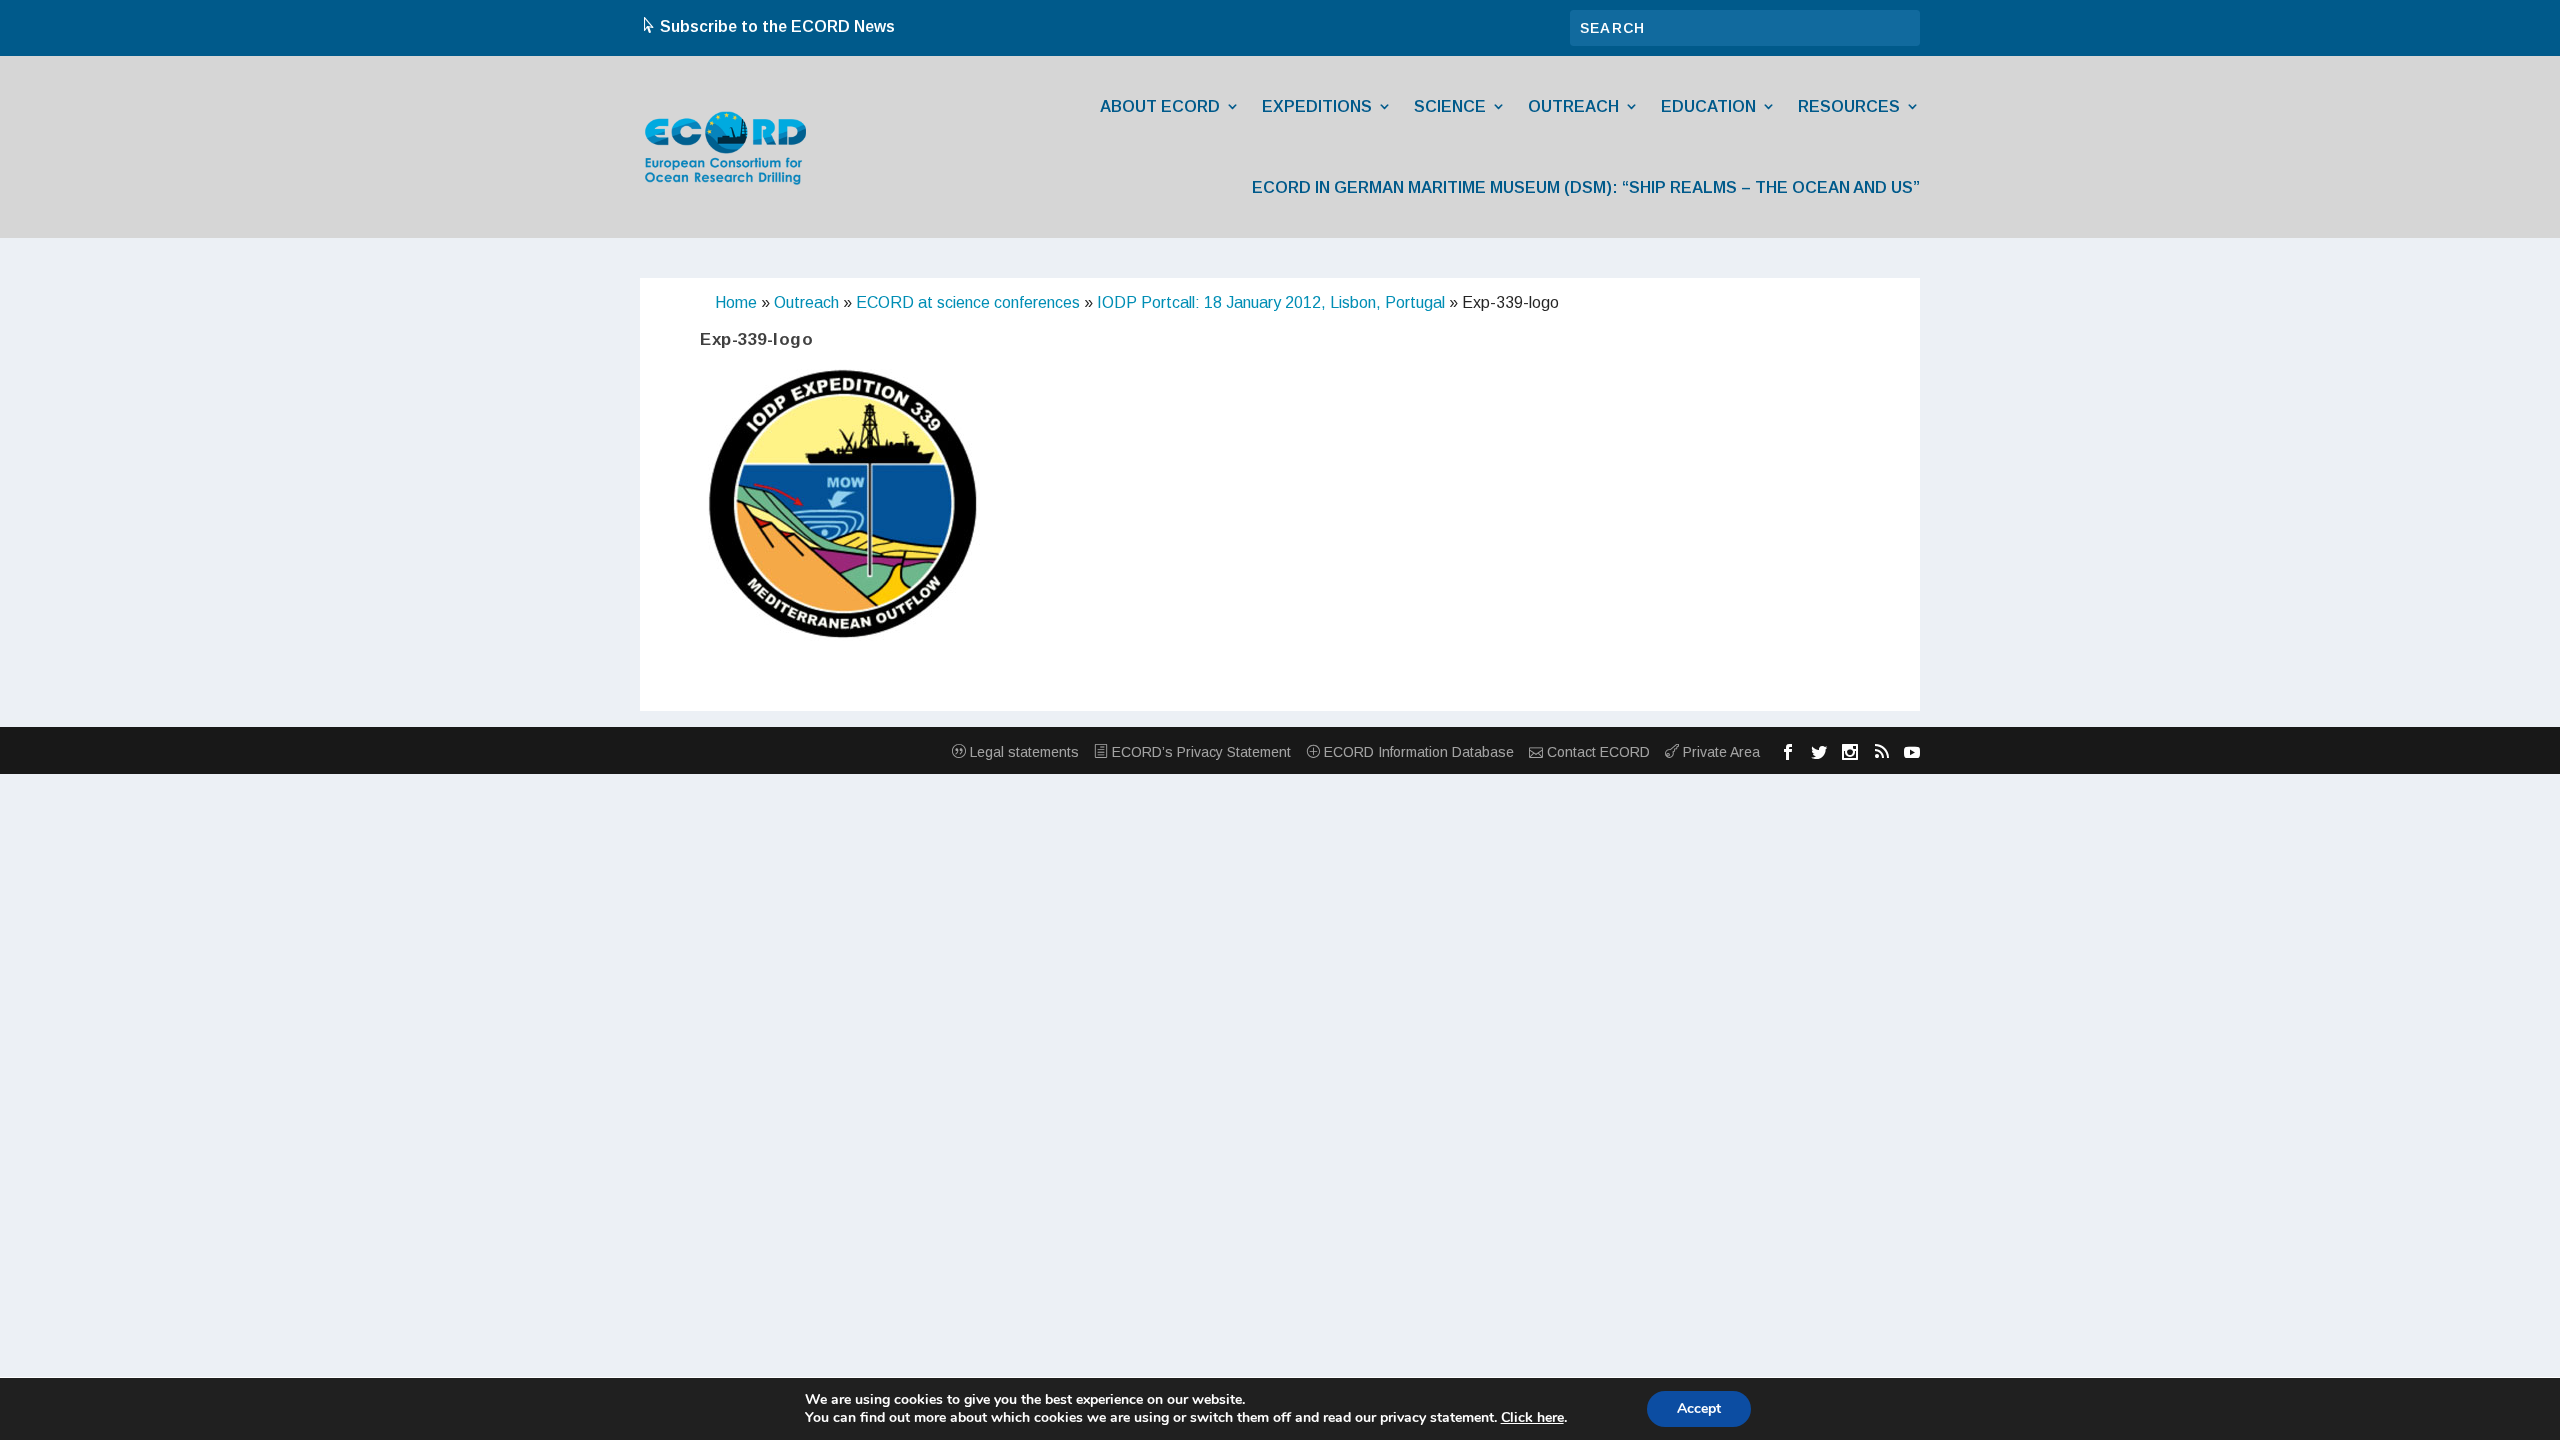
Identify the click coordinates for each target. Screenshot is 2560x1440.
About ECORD (1160, 106)
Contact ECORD (1596, 752)
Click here (1532, 1418)
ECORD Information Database (1417, 752)
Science (1450, 106)
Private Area (1719, 752)
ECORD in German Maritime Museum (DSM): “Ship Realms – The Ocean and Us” (1586, 187)
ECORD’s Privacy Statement (1199, 752)
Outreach (1573, 106)
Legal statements (1022, 752)
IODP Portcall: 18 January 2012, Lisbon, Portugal (1271, 302)
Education (1708, 106)
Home (736, 302)
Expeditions (1317, 106)
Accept (1699, 1408)
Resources (1849, 106)
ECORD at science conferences (968, 302)
